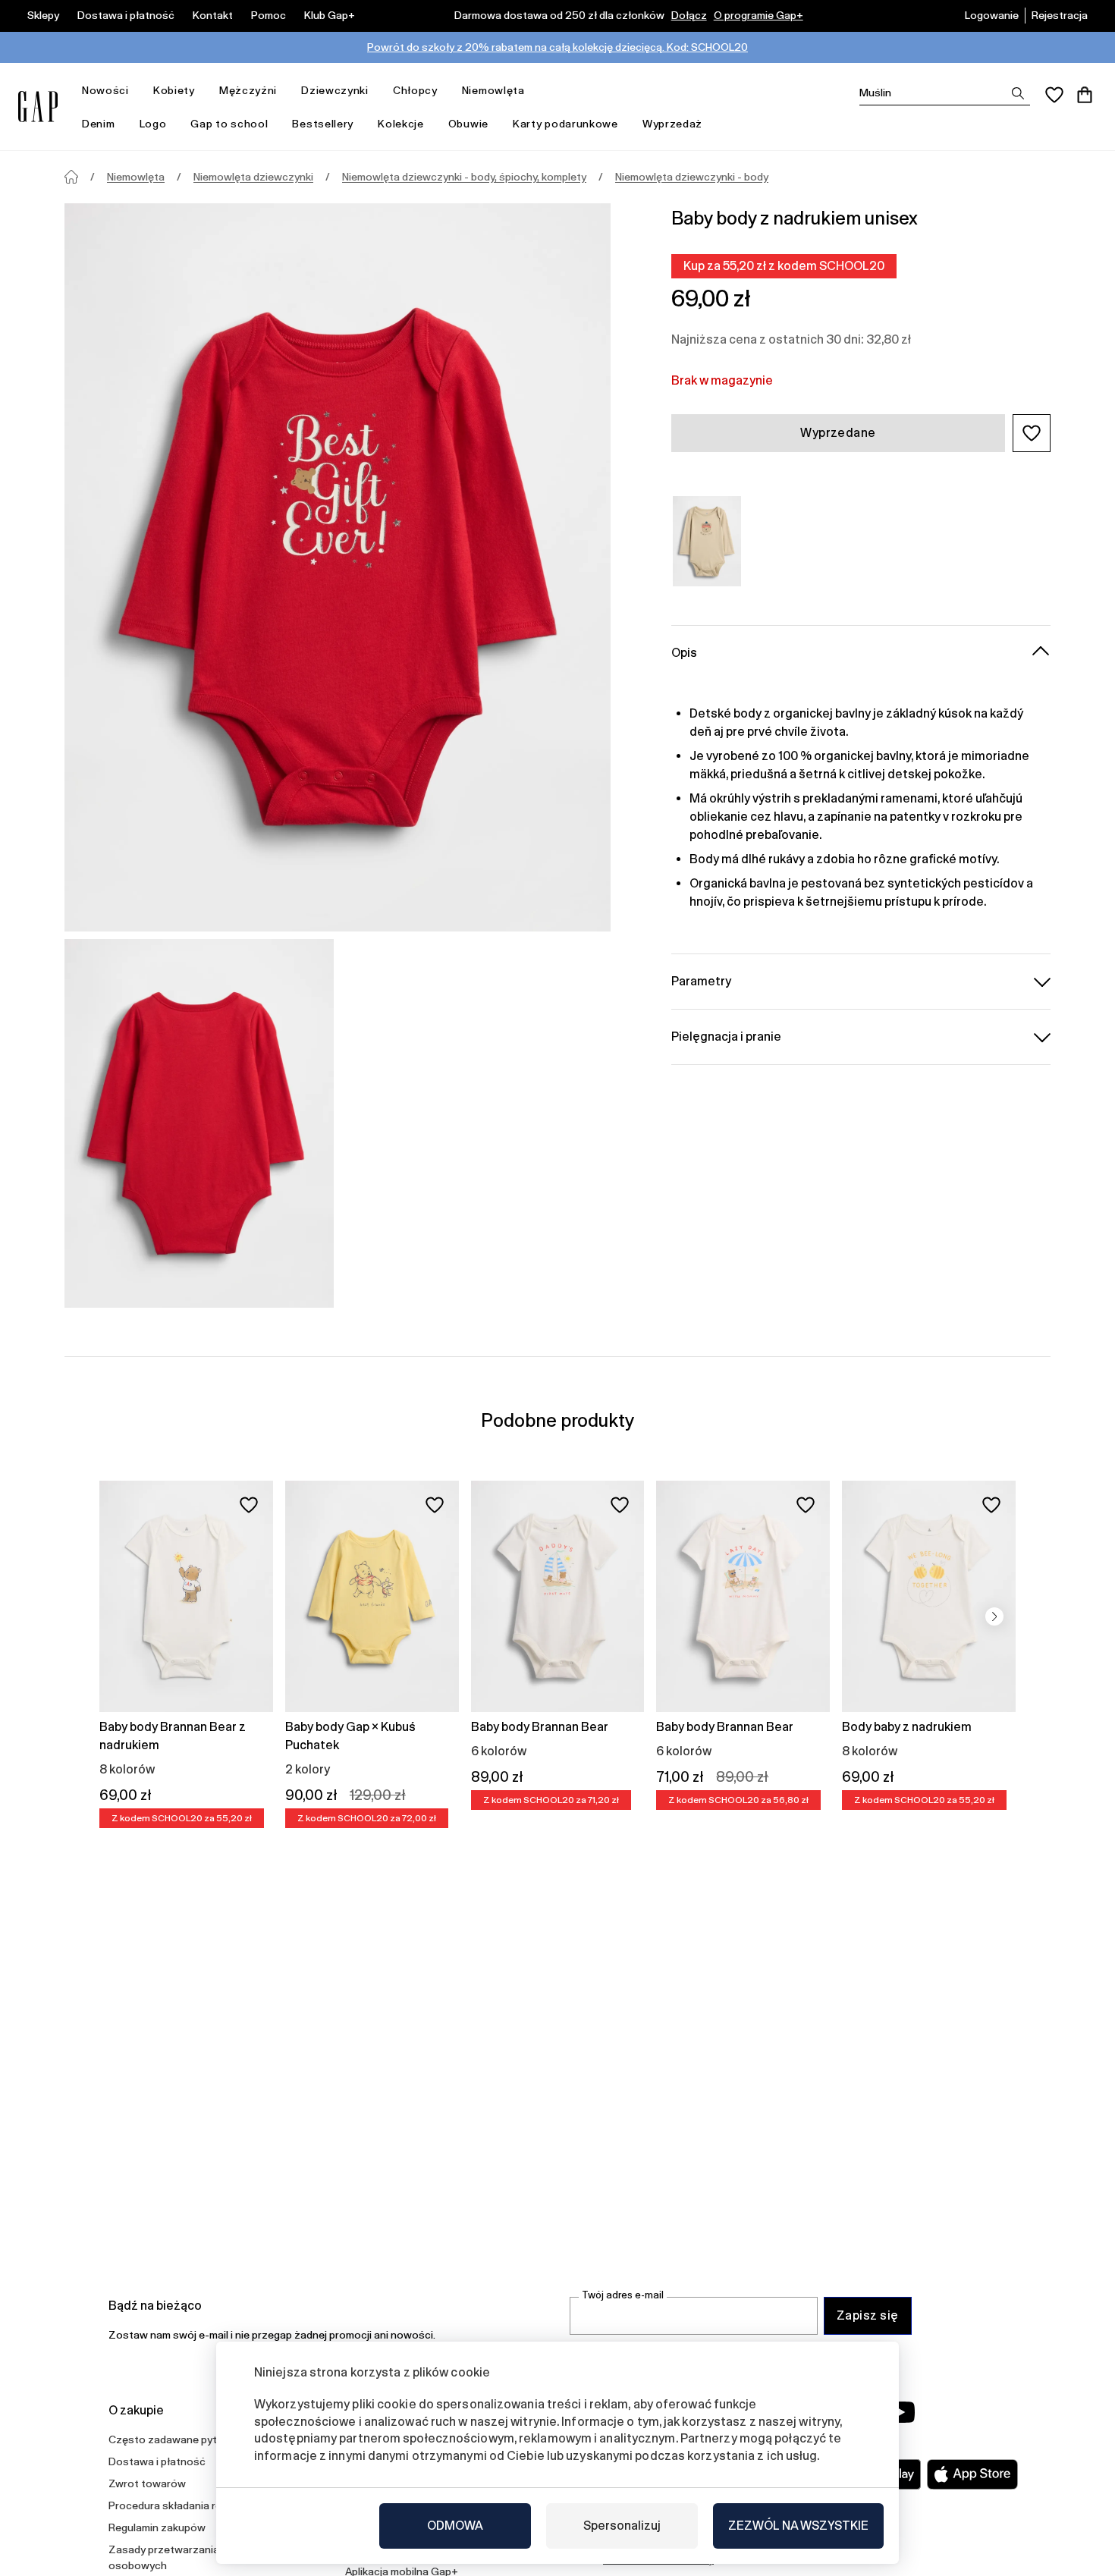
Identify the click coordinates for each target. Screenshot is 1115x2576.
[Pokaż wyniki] (1018, 93)
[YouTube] (900, 2412)
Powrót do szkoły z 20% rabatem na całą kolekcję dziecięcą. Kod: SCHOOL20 (557, 47)
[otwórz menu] (137, 91)
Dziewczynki (335, 90)
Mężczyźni (248, 90)
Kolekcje (401, 124)
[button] (1032, 433)
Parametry (701, 980)
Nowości (105, 90)
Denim (99, 124)
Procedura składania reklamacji (184, 2505)
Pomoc (269, 15)
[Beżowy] (707, 541)
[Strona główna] (71, 177)
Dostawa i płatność (126, 15)
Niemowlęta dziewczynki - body (692, 177)
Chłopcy (415, 90)
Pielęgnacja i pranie (726, 1036)
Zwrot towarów (147, 2483)
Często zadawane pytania (173, 2439)
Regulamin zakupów (157, 2527)
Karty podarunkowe (565, 124)
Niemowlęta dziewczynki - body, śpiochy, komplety (464, 177)
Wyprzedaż (672, 124)
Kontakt (213, 15)
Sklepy (43, 15)
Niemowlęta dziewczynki (253, 177)
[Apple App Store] (972, 2474)
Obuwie (468, 124)
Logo (153, 124)
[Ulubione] (1054, 95)
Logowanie (992, 15)
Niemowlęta (493, 90)
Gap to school (229, 124)
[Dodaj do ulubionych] (249, 1505)
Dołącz (689, 15)
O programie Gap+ (759, 15)
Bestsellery (323, 124)
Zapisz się (868, 2315)
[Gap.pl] (38, 107)
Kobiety (174, 90)
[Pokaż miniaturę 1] (199, 1123)
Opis (684, 652)
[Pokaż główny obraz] (338, 567)
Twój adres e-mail (623, 2295)
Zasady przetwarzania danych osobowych (183, 2557)
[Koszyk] (1085, 95)
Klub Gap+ (330, 15)
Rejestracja (1060, 15)
